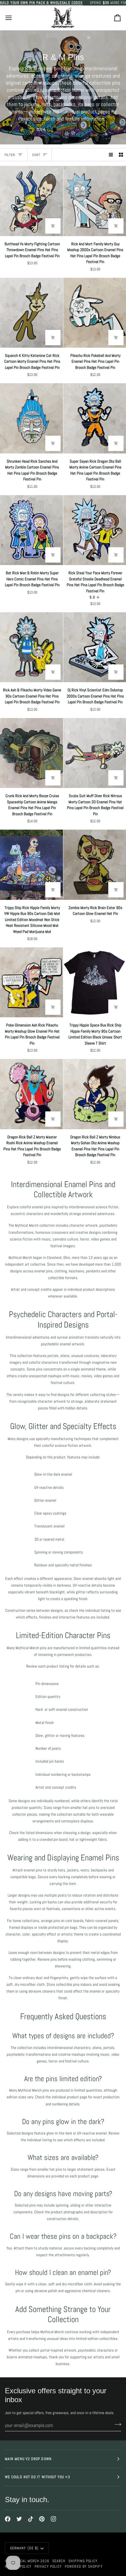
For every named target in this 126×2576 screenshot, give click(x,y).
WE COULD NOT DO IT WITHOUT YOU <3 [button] (37, 2477)
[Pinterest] (42, 2519)
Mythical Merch (24, 2561)
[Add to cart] (53, 226)
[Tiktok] (31, 2519)
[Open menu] (14, 18)
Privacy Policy (48, 2566)
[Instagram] (54, 2519)
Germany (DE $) (24, 2548)
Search (59, 2561)
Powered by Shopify (84, 2566)
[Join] (116, 2425)
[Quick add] (116, 1007)
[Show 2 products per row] (121, 155)
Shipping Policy (83, 2561)
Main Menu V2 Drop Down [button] (28, 2459)
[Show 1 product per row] (111, 155)
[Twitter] (19, 2519)
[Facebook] (8, 2519)
